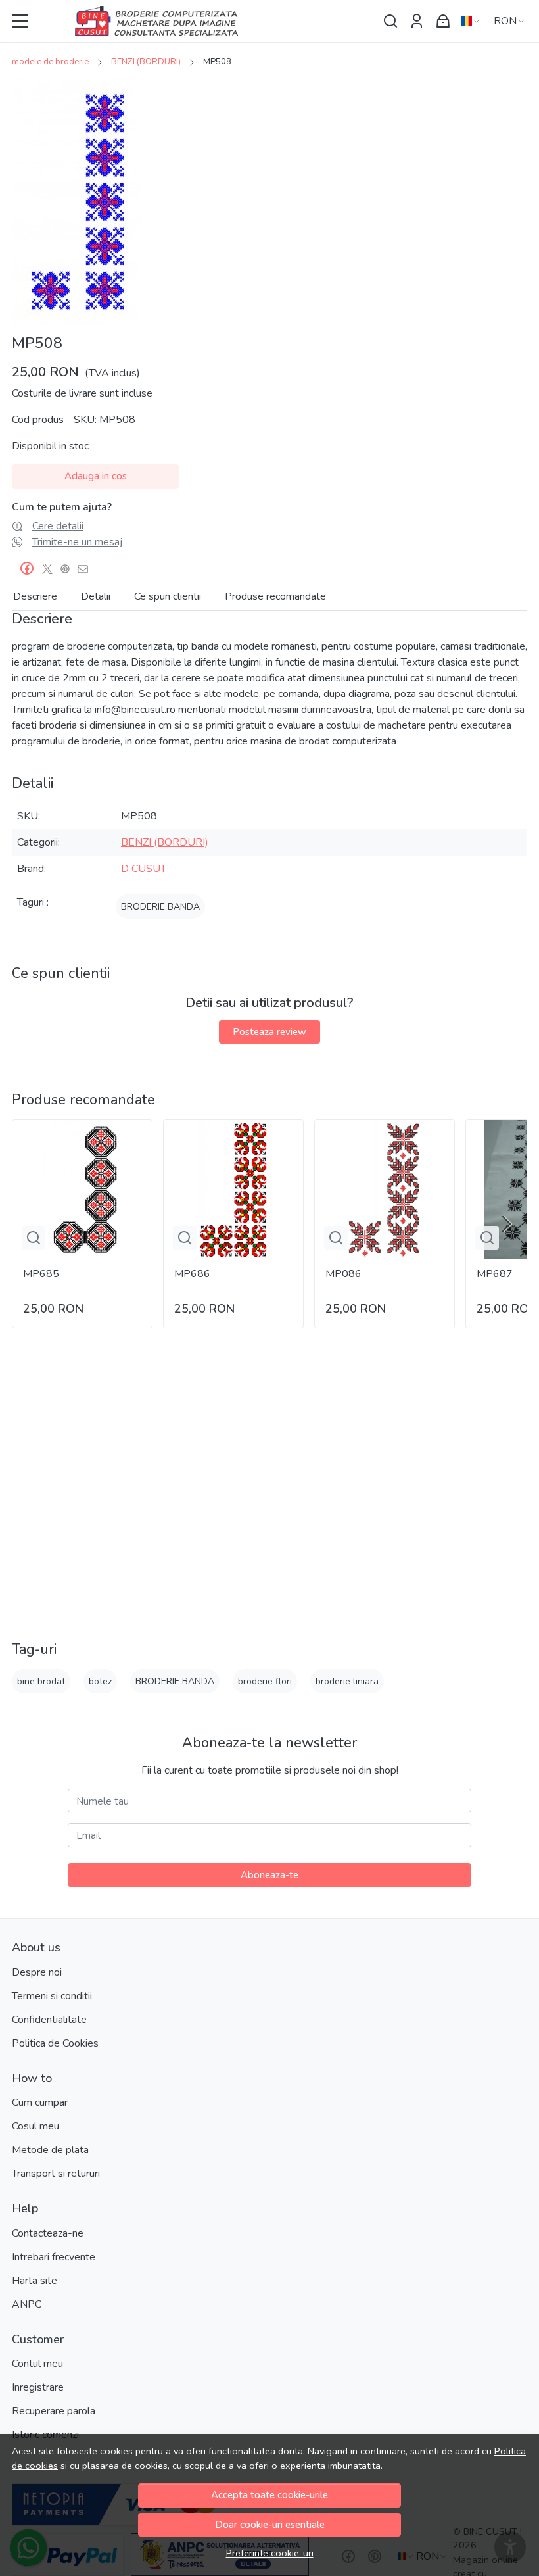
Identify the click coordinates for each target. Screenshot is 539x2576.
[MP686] (233, 1190)
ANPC (27, 2304)
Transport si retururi (56, 2174)
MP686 (192, 1274)
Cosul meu (35, 2126)
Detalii (96, 596)
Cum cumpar (40, 2102)
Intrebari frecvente (54, 2257)
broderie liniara (347, 1681)
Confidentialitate (49, 2020)
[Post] (51, 569)
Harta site (35, 2281)
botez (100, 1681)
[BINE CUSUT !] (206, 21)
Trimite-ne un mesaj (77, 542)
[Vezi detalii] (34, 1238)
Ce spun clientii (168, 596)
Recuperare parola (54, 2411)
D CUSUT (144, 869)
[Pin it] (69, 569)
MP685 (41, 1274)
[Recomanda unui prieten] (86, 569)
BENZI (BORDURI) (146, 62)
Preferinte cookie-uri (270, 2553)
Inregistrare (38, 2387)
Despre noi (37, 1972)
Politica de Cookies (55, 2043)
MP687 (495, 1274)
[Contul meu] (417, 21)
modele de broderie (50, 62)
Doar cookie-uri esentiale (270, 2525)
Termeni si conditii (52, 1996)
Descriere (35, 596)
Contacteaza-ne (48, 2233)
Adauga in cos (96, 476)
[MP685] (82, 1190)
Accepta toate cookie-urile (269, 2495)
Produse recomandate (275, 596)
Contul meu (37, 2364)
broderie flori (265, 1681)
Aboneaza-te (269, 1875)
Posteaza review (269, 1032)
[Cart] (443, 21)
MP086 (343, 1274)
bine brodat (41, 1681)
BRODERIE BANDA (160, 907)
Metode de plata (50, 2150)
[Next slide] (506, 1224)
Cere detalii (58, 526)
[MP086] (385, 1190)
